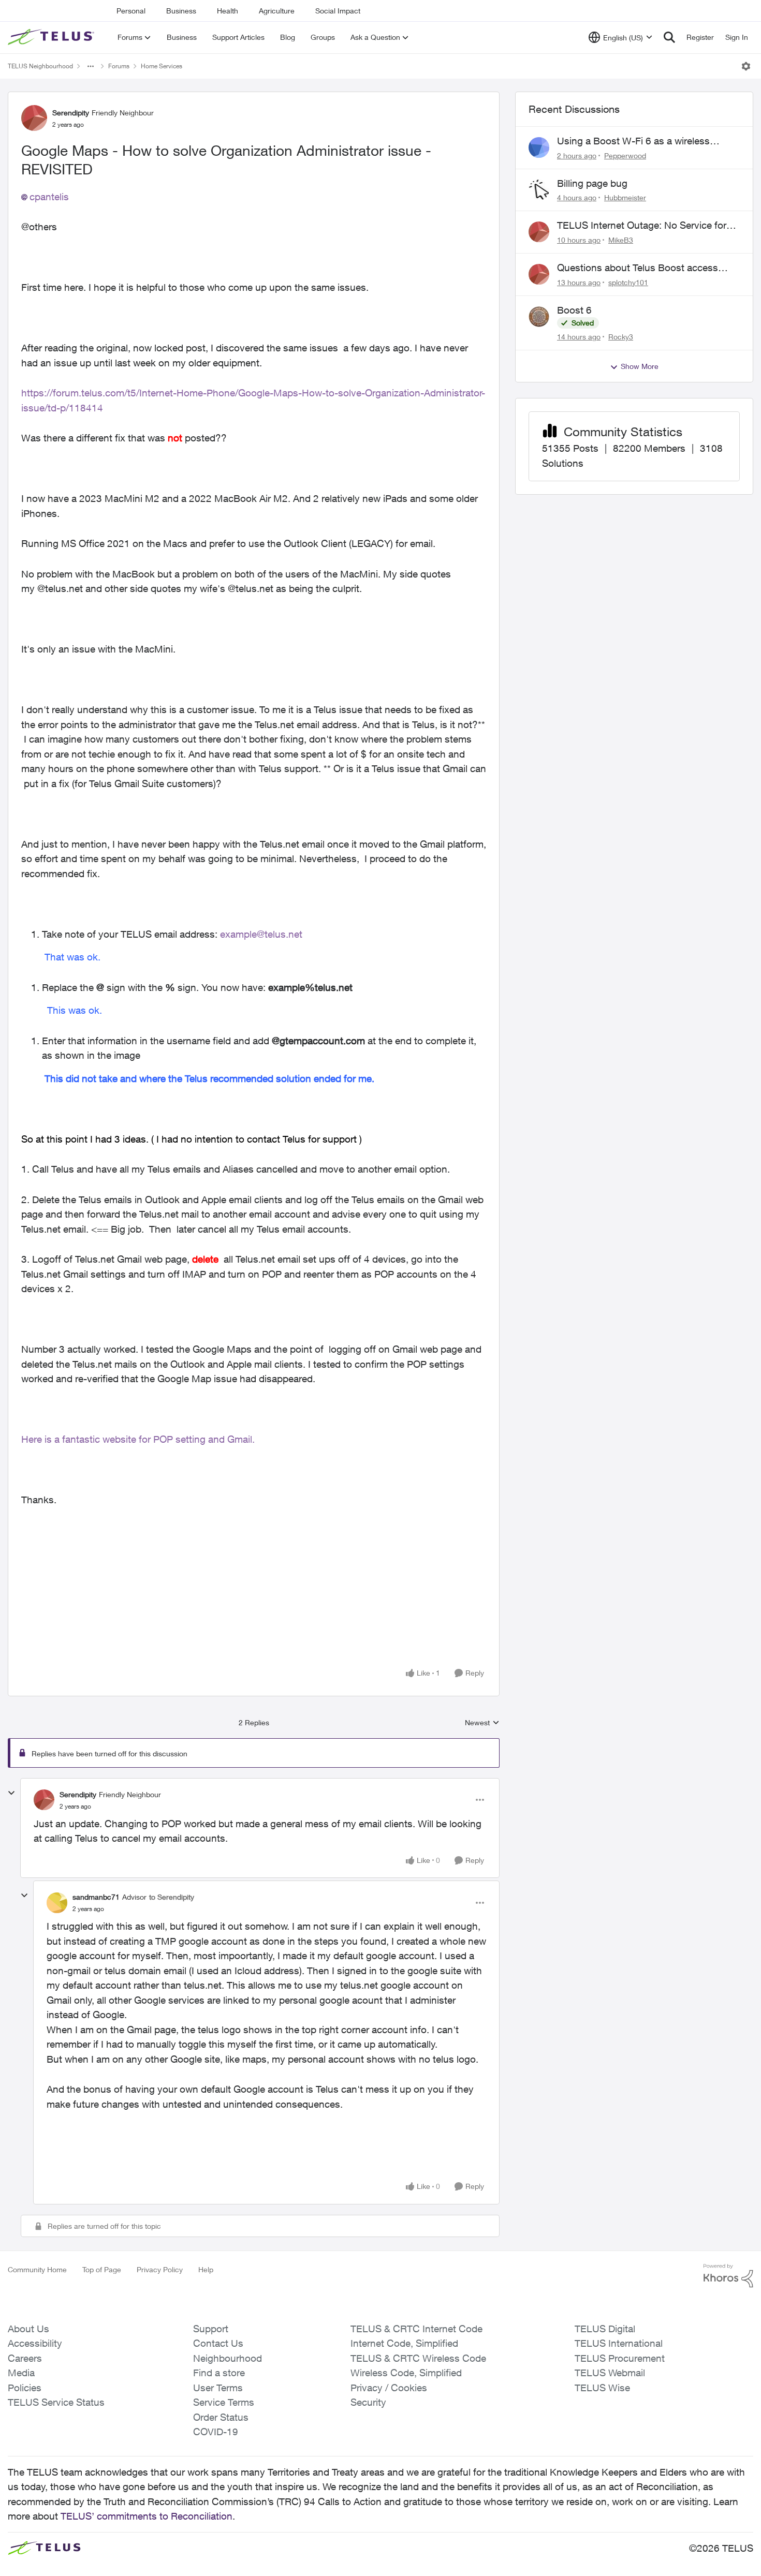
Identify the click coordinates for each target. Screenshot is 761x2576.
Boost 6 (574, 310)
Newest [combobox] (482, 1723)
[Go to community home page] (52, 37)
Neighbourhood (228, 2358)
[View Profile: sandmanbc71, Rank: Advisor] (57, 1903)
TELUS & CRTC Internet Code (416, 2329)
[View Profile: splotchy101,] (539, 274)
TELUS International (619, 2343)
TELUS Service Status (56, 2402)
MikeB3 (621, 240)
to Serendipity (172, 1897)
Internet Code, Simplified (404, 2343)
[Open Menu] (746, 66)
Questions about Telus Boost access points (638, 268)
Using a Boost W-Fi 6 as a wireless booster (633, 141)
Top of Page (102, 2269)
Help (206, 2269)
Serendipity (71, 113)
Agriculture (277, 11)
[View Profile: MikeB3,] (539, 232)
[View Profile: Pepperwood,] (539, 147)
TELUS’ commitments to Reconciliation (147, 2516)
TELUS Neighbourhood (40, 66)
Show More (640, 366)
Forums (119, 66)
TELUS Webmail (610, 2373)
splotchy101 (628, 282)
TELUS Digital (605, 2329)
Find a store (219, 2373)
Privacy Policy (160, 2269)
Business (181, 11)
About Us (28, 2329)
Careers (25, 2358)
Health (228, 11)
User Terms (218, 2388)
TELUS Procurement (620, 2358)
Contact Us (218, 2343)
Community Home (37, 2269)
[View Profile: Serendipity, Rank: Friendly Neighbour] (34, 118)
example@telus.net (261, 934)
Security (368, 2402)
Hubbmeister (625, 197)
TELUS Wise (602, 2388)
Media (21, 2373)
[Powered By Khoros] (728, 2276)
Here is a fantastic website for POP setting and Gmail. (139, 1439)
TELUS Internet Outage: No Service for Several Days (642, 226)
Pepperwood (625, 156)
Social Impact (338, 11)
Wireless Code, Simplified (406, 2373)
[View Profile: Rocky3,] (539, 317)
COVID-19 (216, 2432)
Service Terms (224, 2402)
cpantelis (49, 197)
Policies (25, 2388)
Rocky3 (621, 337)
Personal (131, 11)
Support (211, 2329)
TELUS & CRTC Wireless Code (418, 2358)
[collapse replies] (11, 1793)
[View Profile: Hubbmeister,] (539, 190)
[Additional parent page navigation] (91, 66)
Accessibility (35, 2343)
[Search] (669, 37)
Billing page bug (592, 183)
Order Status (221, 2417)
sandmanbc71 (96, 1897)
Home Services (162, 66)
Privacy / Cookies (389, 2388)
